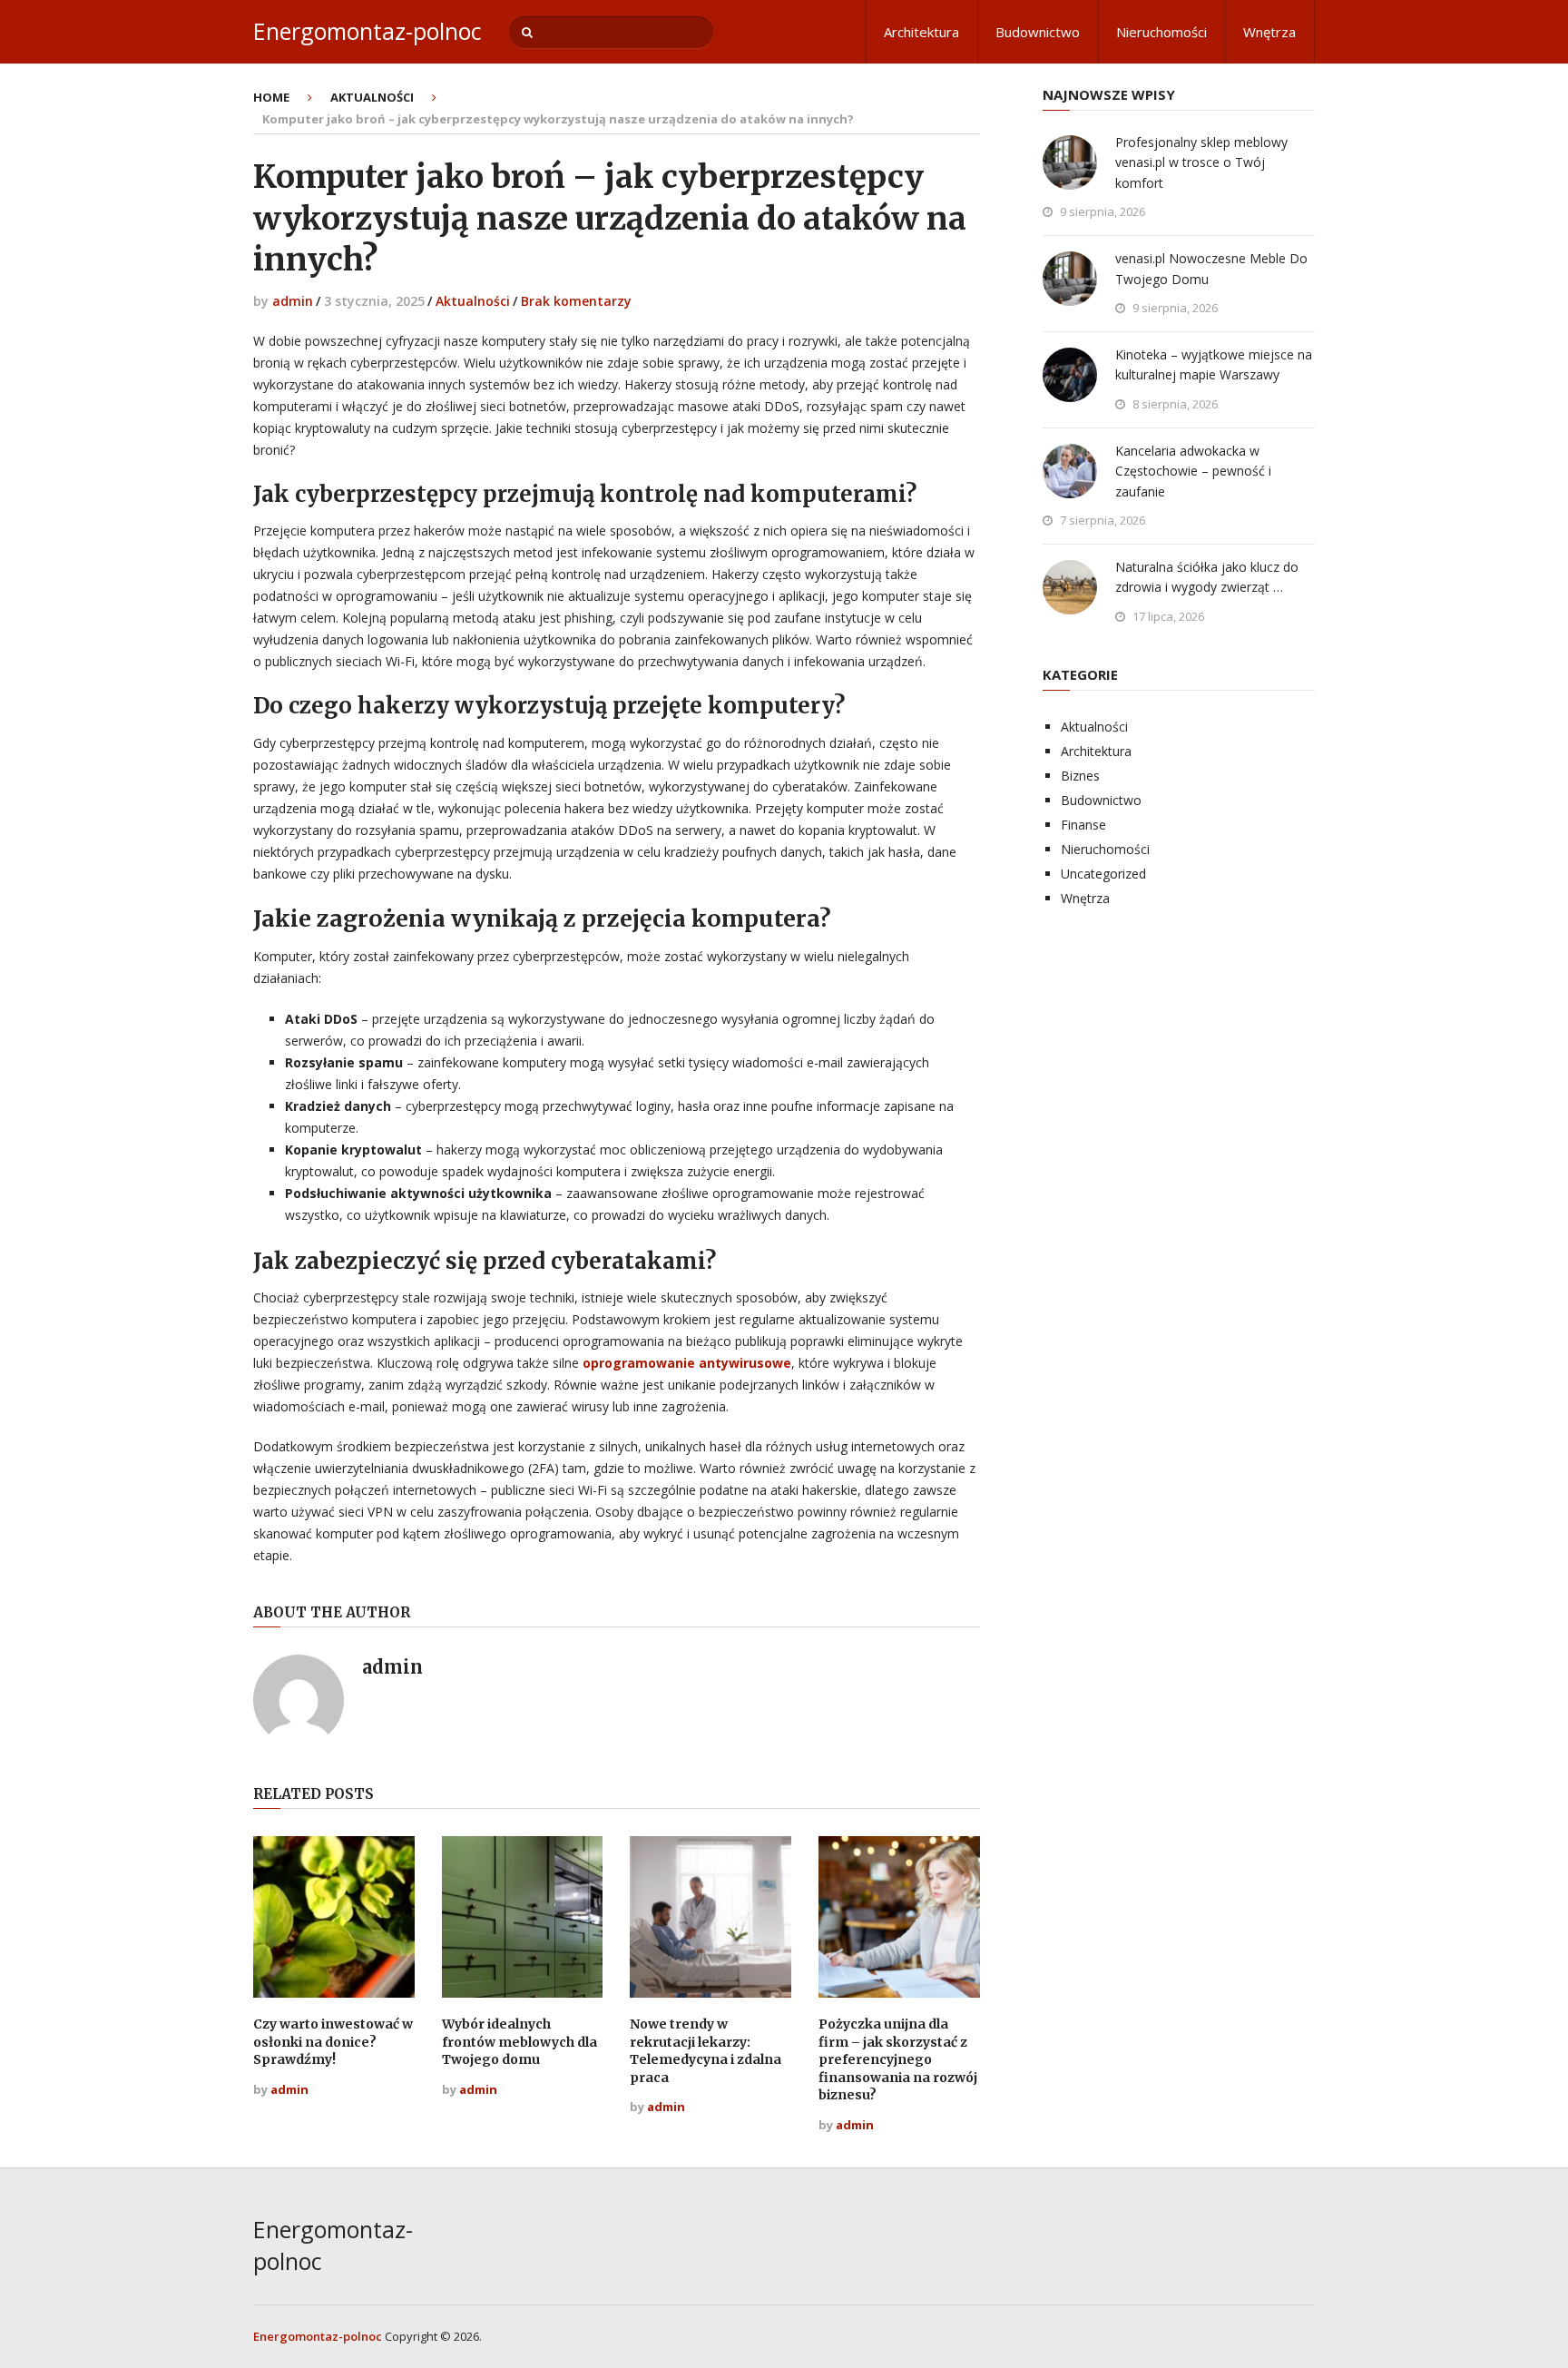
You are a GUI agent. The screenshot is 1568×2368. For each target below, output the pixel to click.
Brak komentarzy (576, 301)
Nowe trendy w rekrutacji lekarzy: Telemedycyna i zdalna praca (706, 2051)
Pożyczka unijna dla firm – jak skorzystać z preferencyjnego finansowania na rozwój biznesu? (898, 2059)
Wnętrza (1269, 32)
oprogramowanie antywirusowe (687, 1363)
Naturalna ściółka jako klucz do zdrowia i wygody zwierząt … (1207, 577)
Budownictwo (1038, 32)
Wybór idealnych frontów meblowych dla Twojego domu (519, 2042)
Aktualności (473, 301)
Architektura (921, 32)
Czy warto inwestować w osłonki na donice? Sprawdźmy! (333, 2042)
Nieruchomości (1161, 32)
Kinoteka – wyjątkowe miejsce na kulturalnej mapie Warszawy (1214, 364)
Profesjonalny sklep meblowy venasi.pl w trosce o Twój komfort (1201, 162)
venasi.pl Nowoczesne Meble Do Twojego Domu (1211, 268)
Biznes (1080, 776)
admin (293, 301)
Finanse (1083, 825)
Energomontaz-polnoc (367, 31)
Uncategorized (1103, 874)
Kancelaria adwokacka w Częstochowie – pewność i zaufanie (1193, 471)
